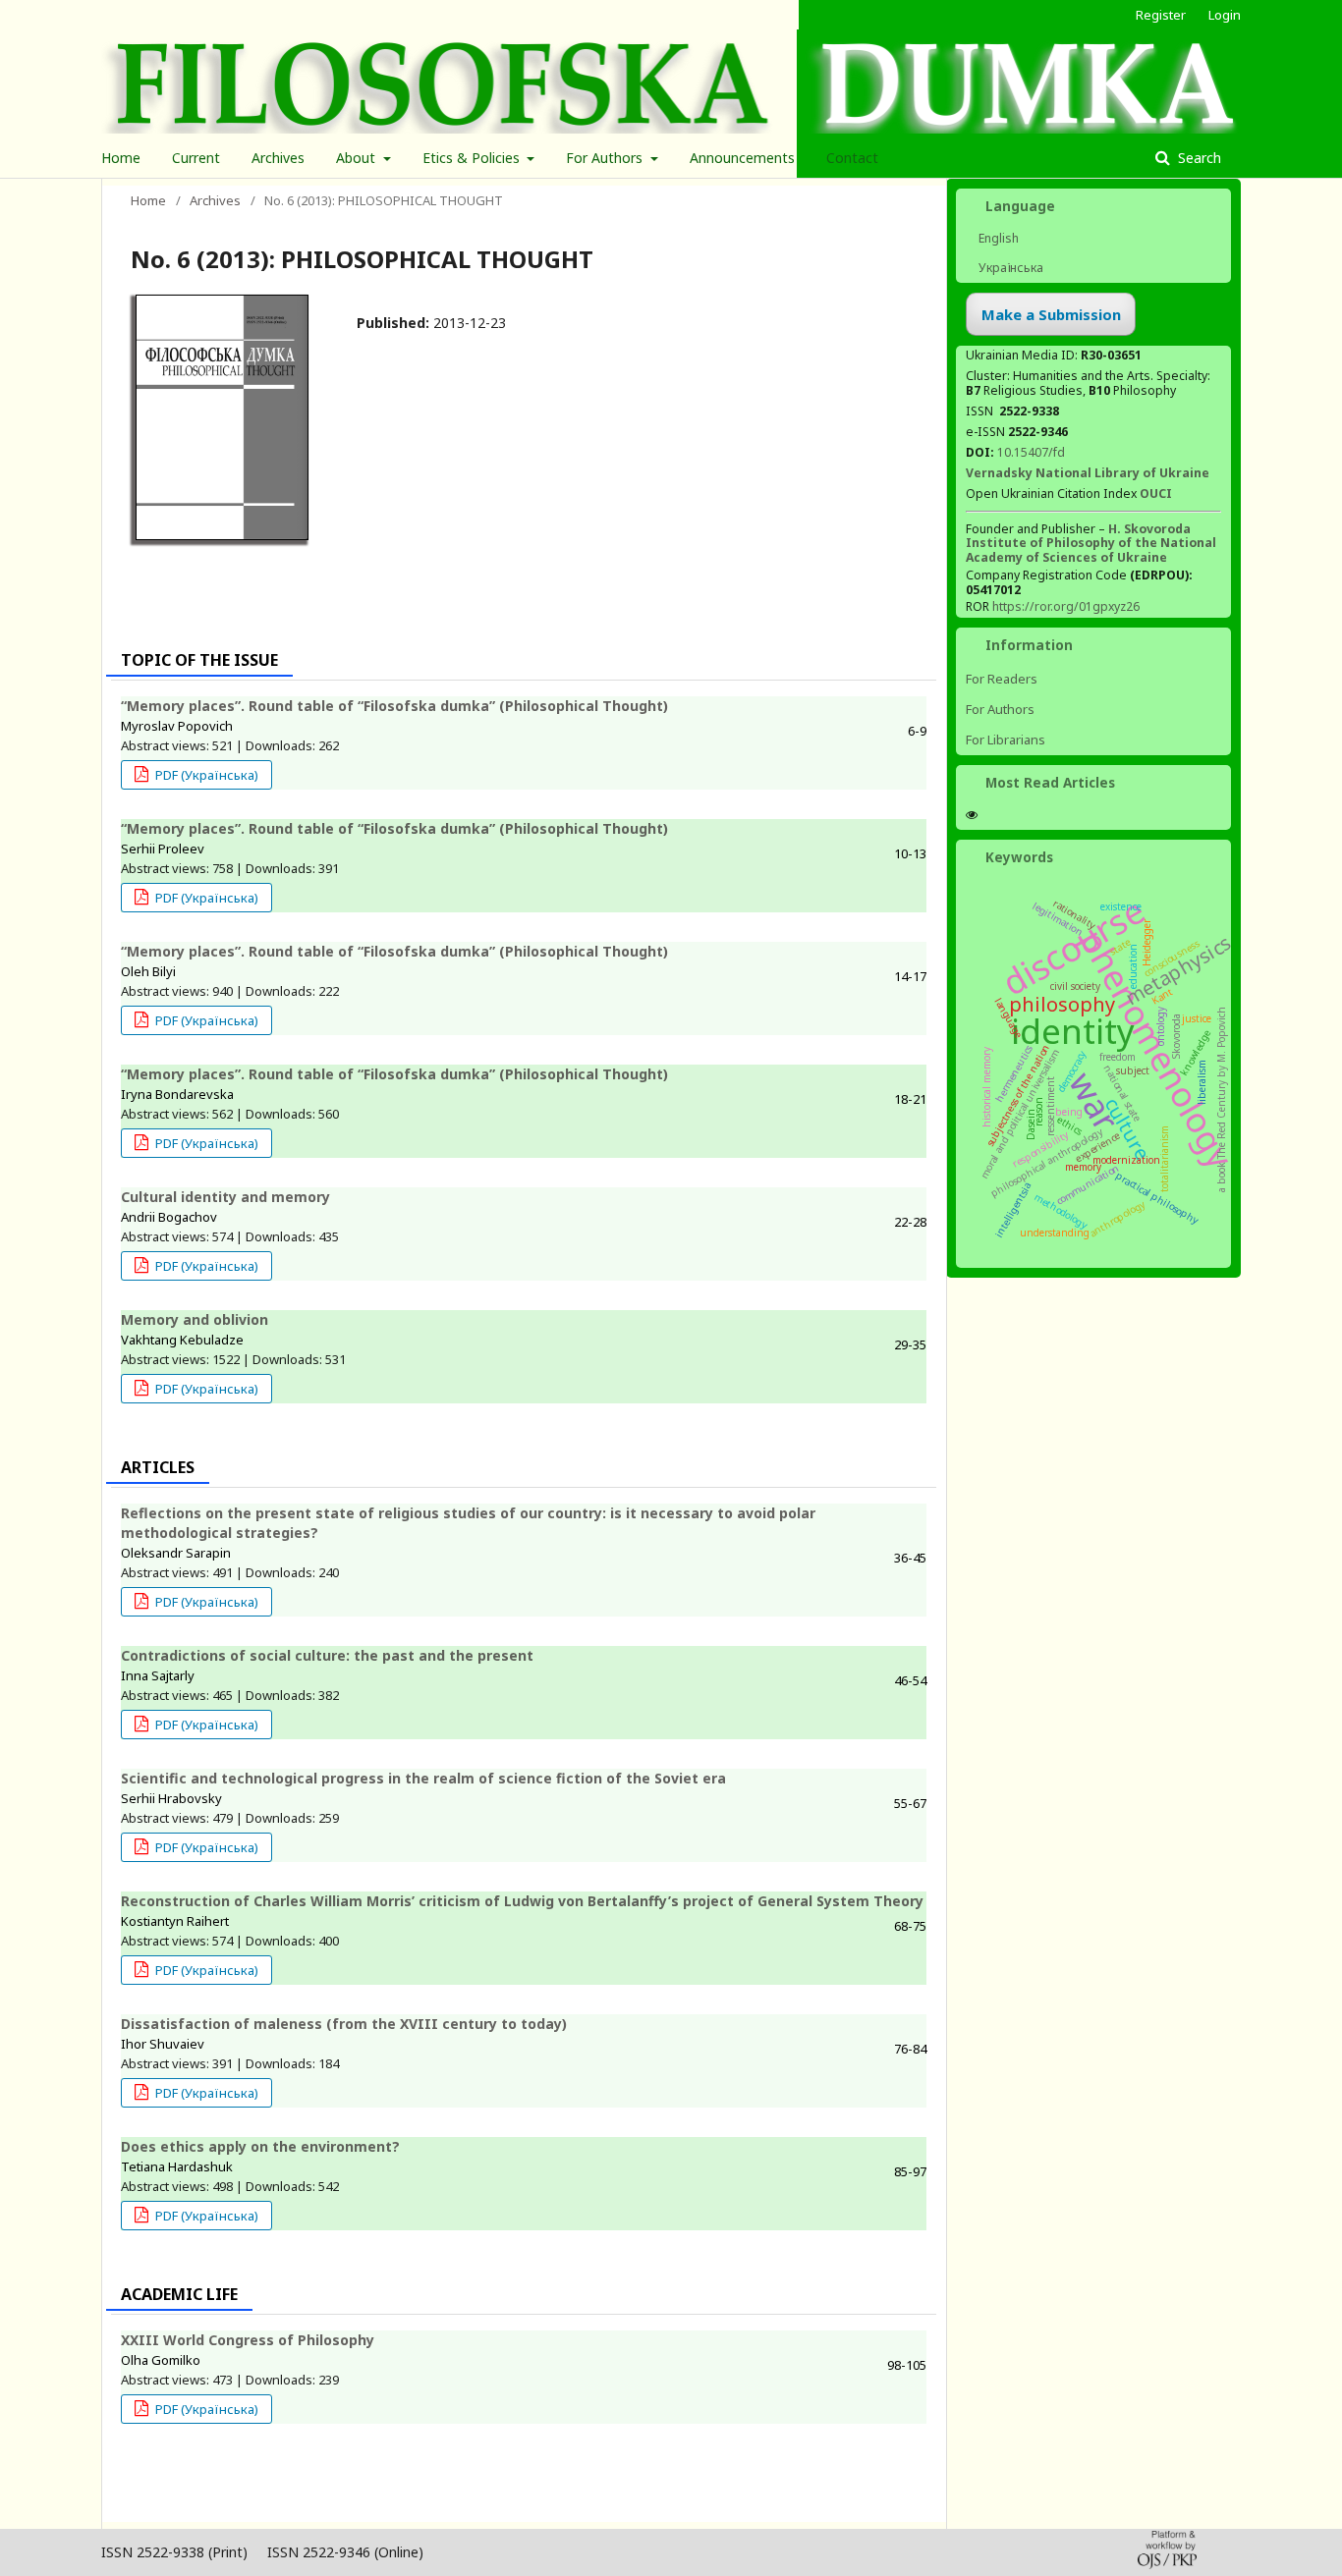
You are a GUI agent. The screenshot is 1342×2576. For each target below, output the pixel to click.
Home (121, 158)
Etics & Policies (473, 158)
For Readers (1002, 679)
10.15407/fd (1031, 452)
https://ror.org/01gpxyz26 (1066, 606)
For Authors (606, 158)
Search (1198, 158)
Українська (1009, 268)
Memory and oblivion (195, 1319)
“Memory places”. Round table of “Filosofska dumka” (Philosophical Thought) (394, 706)
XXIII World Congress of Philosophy (248, 2340)
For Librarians (1006, 740)
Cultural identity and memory (225, 1197)
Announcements (742, 158)
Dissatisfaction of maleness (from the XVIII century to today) (344, 2024)
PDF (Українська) (205, 775)
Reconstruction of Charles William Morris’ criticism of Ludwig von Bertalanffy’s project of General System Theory (522, 1901)
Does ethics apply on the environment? (260, 2146)
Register (1161, 15)
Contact (852, 158)
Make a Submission (1051, 314)
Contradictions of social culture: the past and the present (327, 1655)
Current (196, 158)
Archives (278, 158)
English (997, 238)
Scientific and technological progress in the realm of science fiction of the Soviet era (423, 1778)
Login (1225, 15)
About (358, 158)
